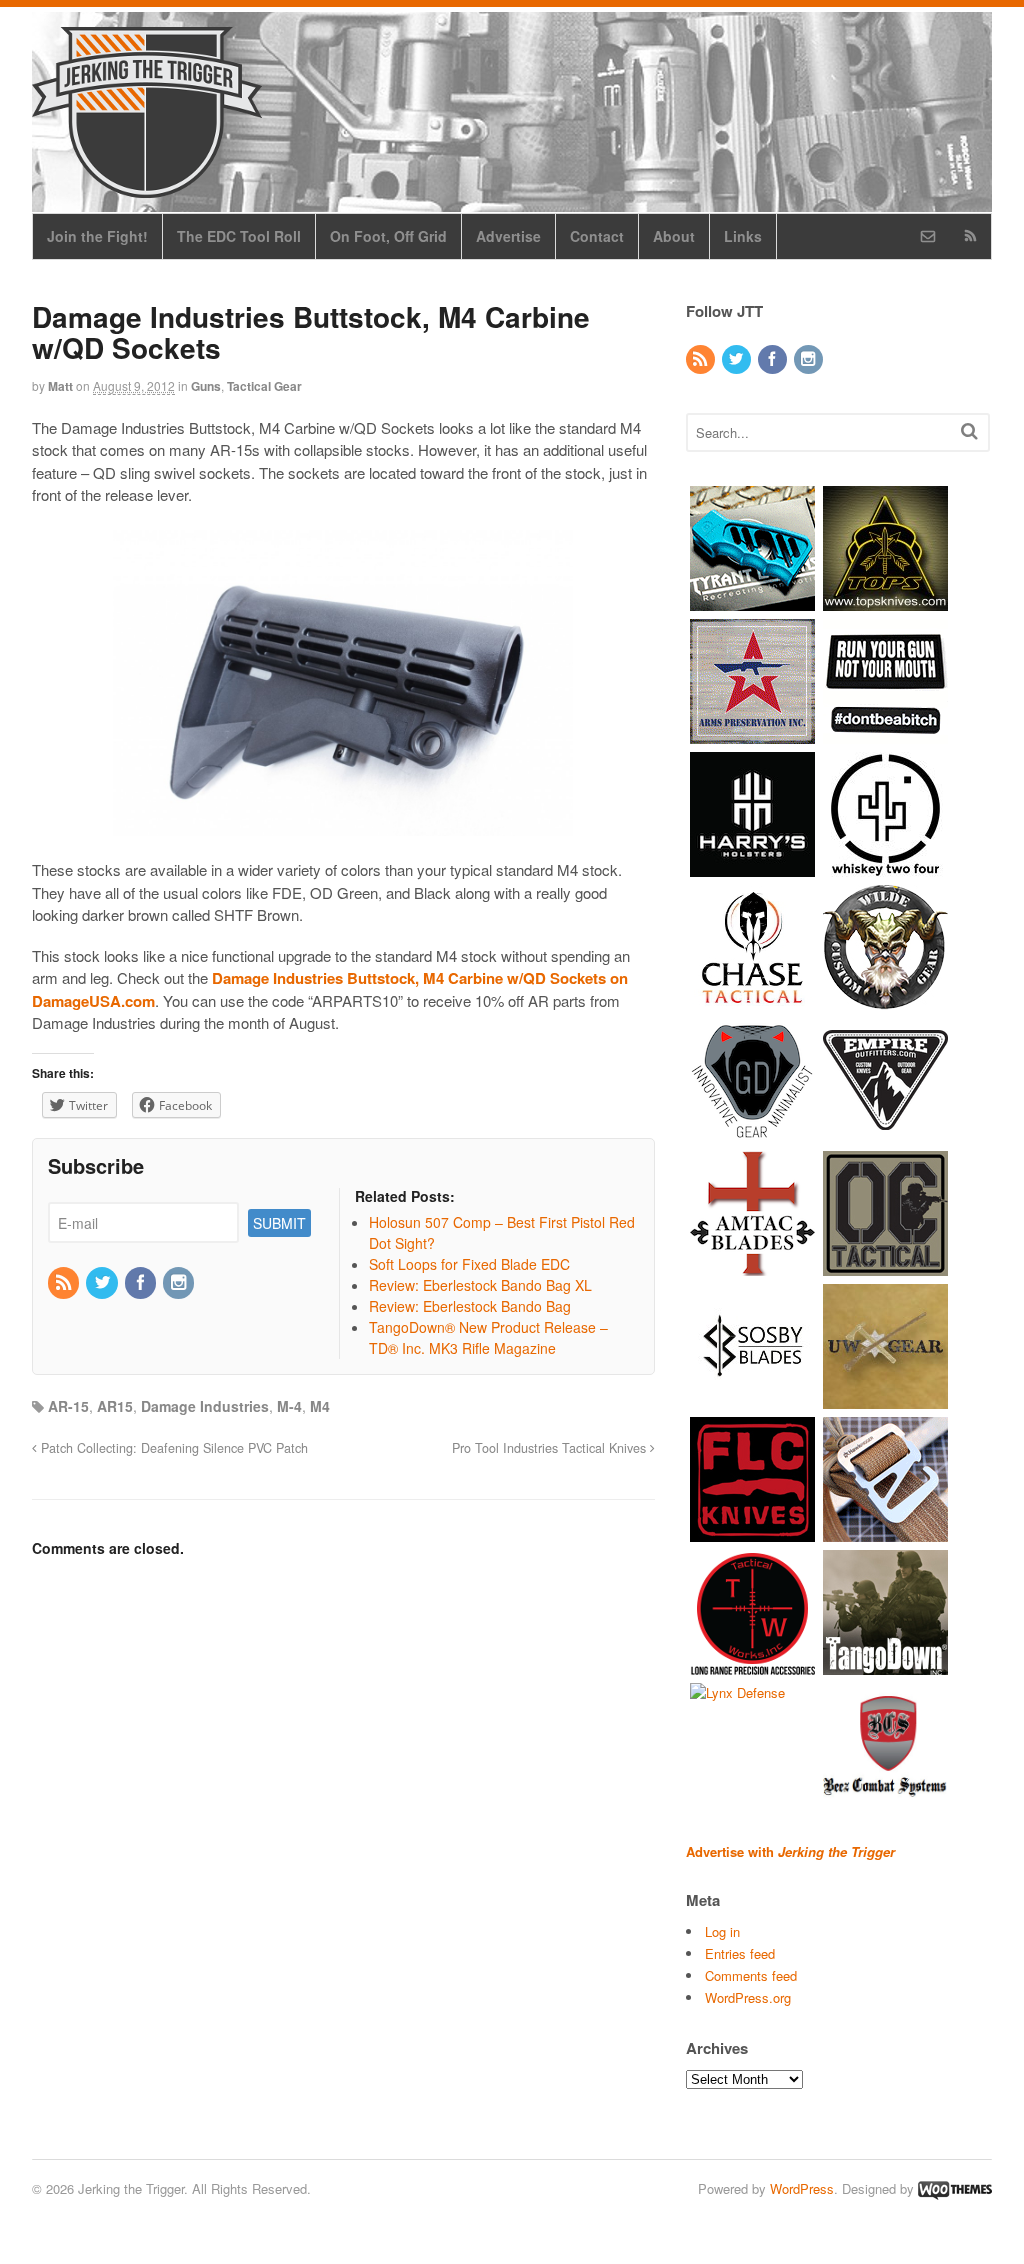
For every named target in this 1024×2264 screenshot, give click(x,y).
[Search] (969, 430)
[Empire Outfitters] (885, 1132)
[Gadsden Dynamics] (752, 1132)
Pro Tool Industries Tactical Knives (551, 1448)
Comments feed (751, 1975)
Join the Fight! (97, 236)
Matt (60, 386)
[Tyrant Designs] (752, 600)
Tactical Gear (264, 386)
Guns (206, 386)
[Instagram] (180, 1283)
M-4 (289, 1406)
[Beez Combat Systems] (885, 1797)
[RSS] (65, 1283)
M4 (320, 1406)
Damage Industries (205, 1406)
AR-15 (68, 1406)
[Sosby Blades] (752, 1398)
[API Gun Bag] (752, 733)
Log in (722, 1931)
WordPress (802, 2188)
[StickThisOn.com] (885, 733)
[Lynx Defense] (737, 1692)
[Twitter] (103, 1283)
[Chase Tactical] (752, 999)
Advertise (508, 236)
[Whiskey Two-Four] (885, 866)
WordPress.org (748, 1997)
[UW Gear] (885, 1398)
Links (743, 236)
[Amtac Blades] (752, 1265)
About (674, 236)
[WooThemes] (955, 2188)
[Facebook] (142, 1283)
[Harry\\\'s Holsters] (752, 866)
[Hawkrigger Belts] (885, 1531)
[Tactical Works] (752, 1664)
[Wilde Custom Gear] (885, 999)
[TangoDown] (885, 1664)
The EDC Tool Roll (239, 236)
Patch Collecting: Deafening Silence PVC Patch (172, 1448)
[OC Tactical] (885, 1265)
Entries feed (740, 1953)
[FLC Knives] (752, 1531)
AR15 (115, 1406)
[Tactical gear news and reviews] (147, 187)
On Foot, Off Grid (388, 236)
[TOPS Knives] (885, 600)
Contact (597, 236)
